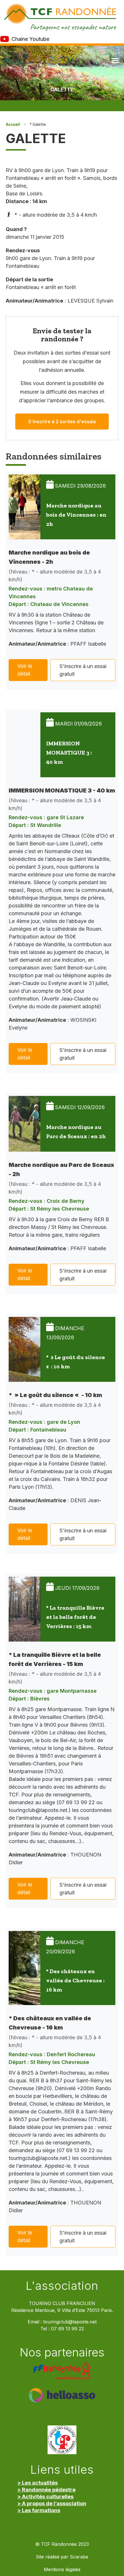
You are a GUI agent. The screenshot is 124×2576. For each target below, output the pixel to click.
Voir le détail (25, 670)
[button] (115, 60)
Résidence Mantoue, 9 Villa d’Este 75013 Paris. (62, 2310)
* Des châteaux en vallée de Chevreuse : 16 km (75, 1980)
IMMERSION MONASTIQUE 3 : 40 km (69, 753)
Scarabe (79, 2557)
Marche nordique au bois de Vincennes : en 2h (76, 515)
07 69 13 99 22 (67, 2329)
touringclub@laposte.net (70, 2322)
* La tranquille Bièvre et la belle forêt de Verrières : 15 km (75, 1617)
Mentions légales (62, 2570)
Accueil (13, 124)
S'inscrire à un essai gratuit (83, 670)
